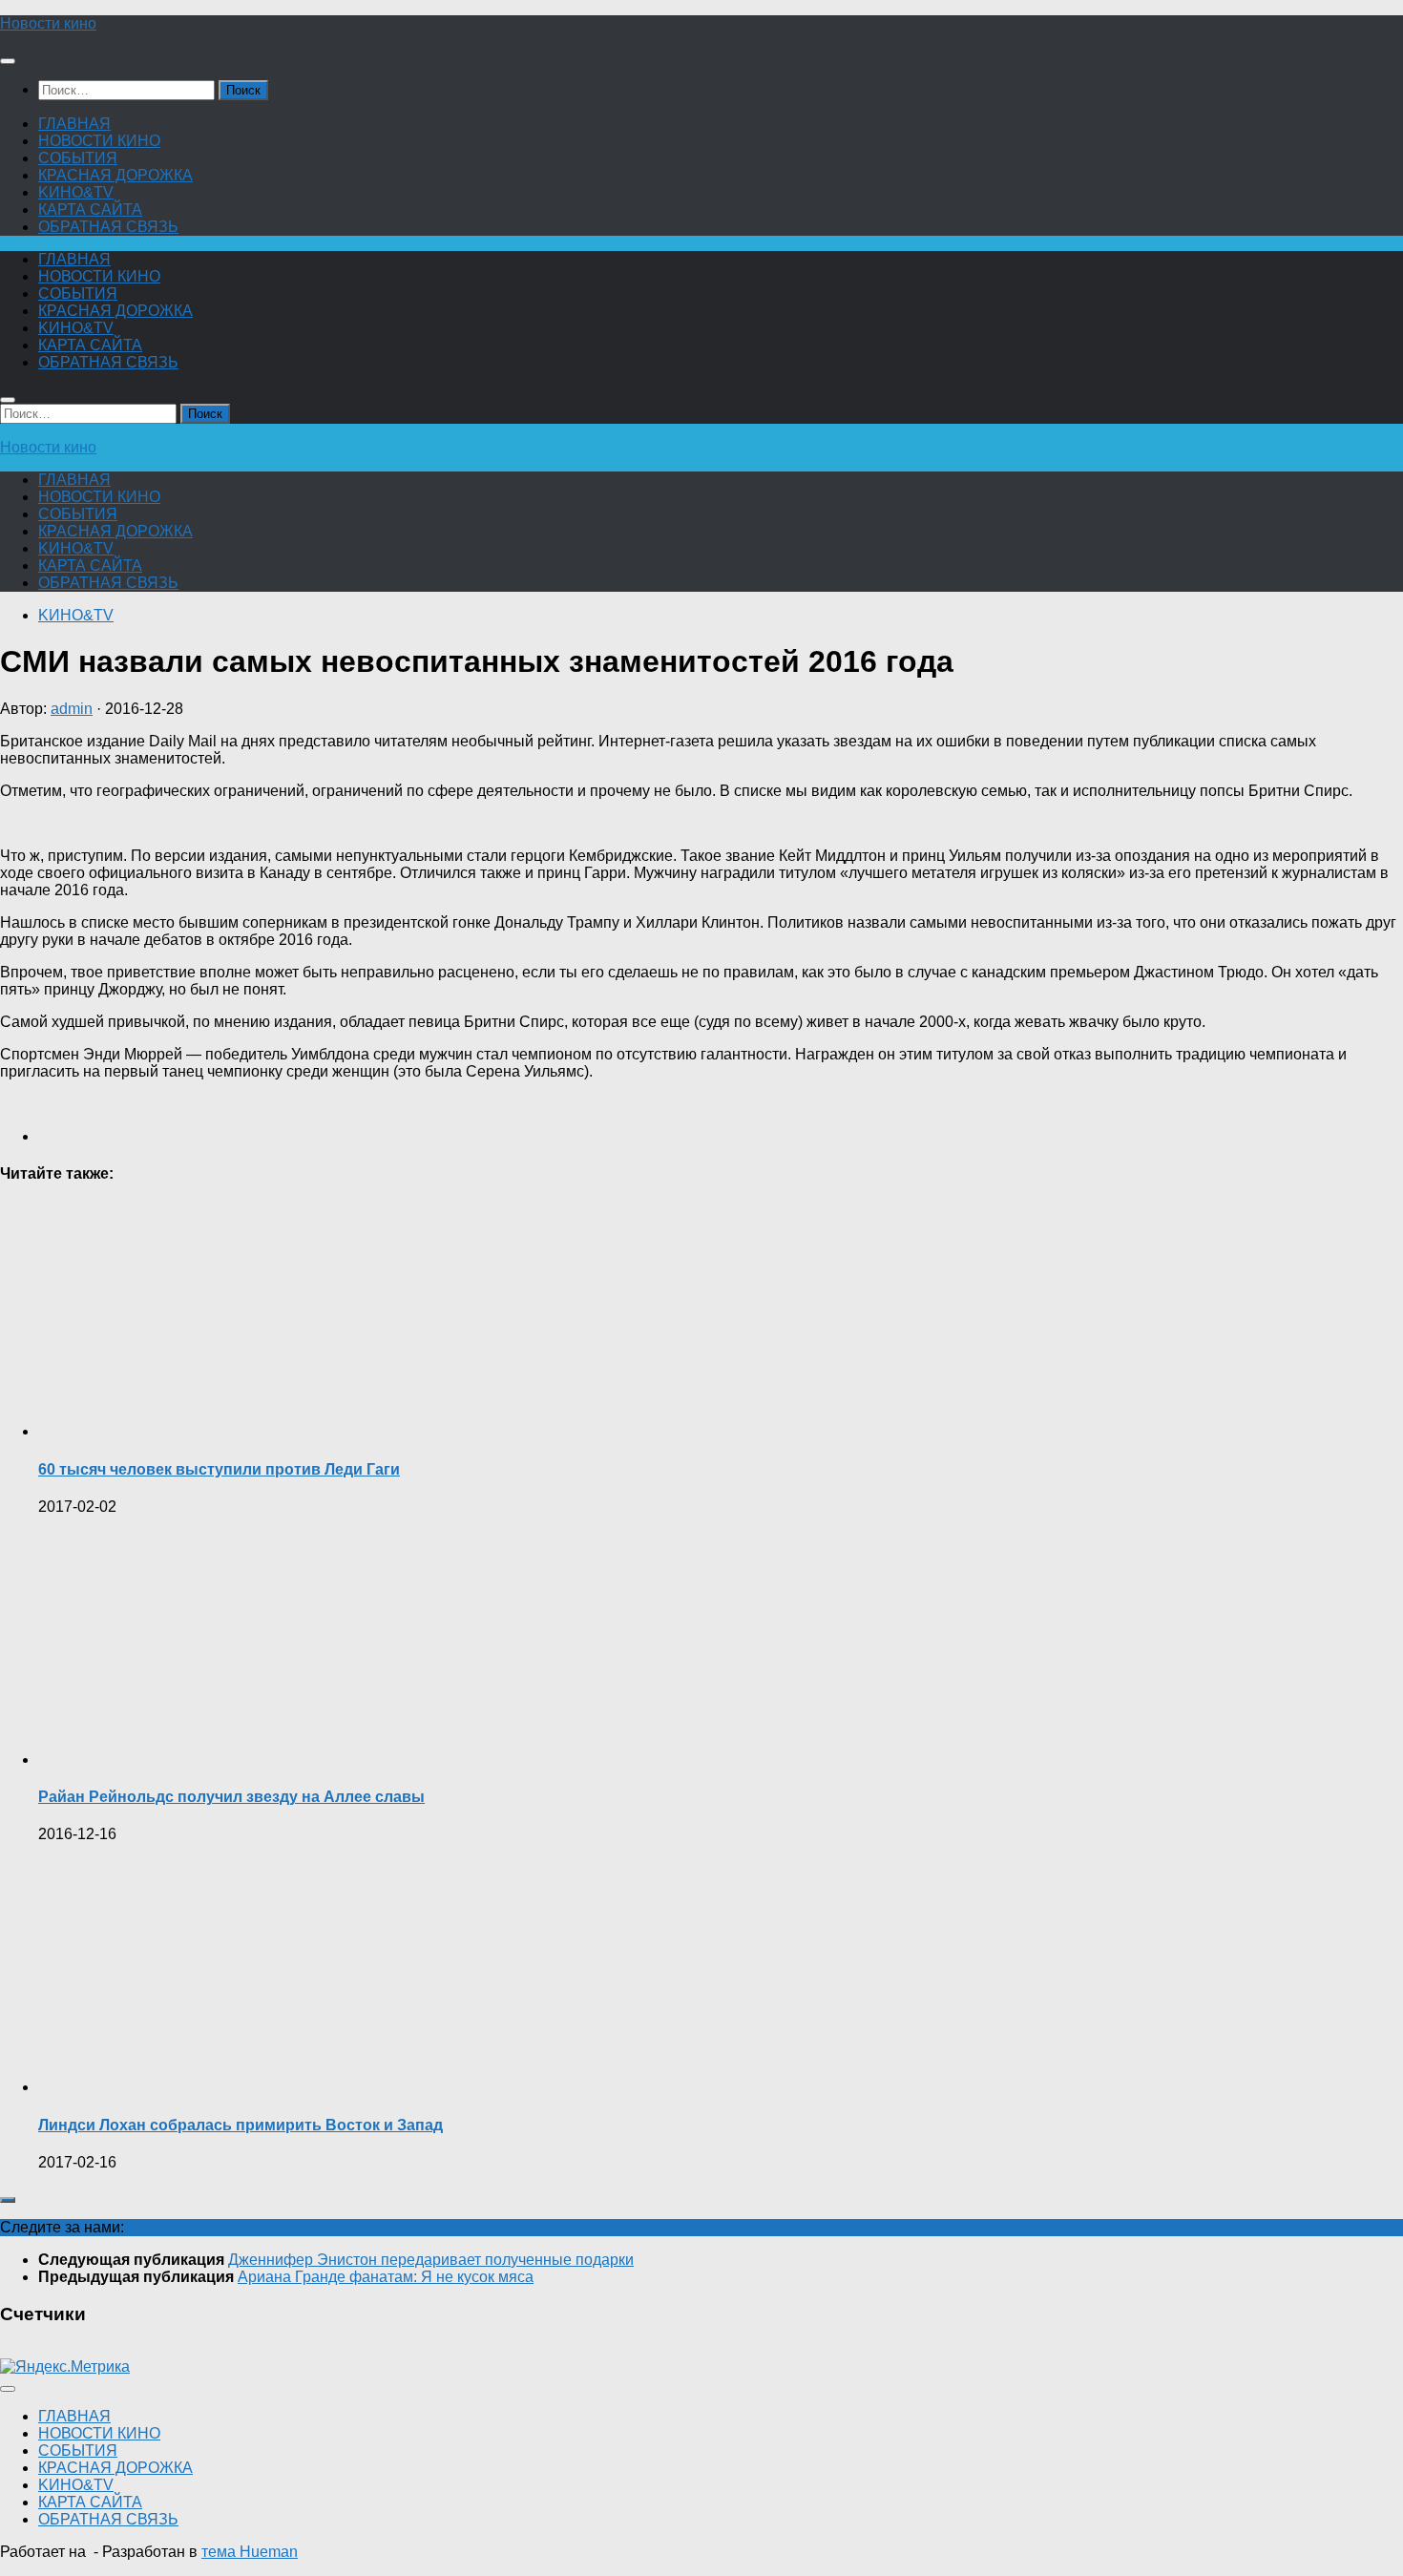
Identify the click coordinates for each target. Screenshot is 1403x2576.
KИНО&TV (76, 192)
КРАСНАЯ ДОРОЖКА (115, 175)
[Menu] (8, 61)
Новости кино (48, 23)
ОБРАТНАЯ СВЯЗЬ (108, 227)
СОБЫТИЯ (78, 158)
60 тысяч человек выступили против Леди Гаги (219, 1469)
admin (72, 709)
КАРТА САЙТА (90, 209)
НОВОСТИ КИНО (99, 141)
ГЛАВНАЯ (74, 124)
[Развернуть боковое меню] (8, 2200)
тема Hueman (250, 2552)
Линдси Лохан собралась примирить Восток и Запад (241, 2125)
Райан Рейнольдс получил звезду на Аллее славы (231, 1797)
